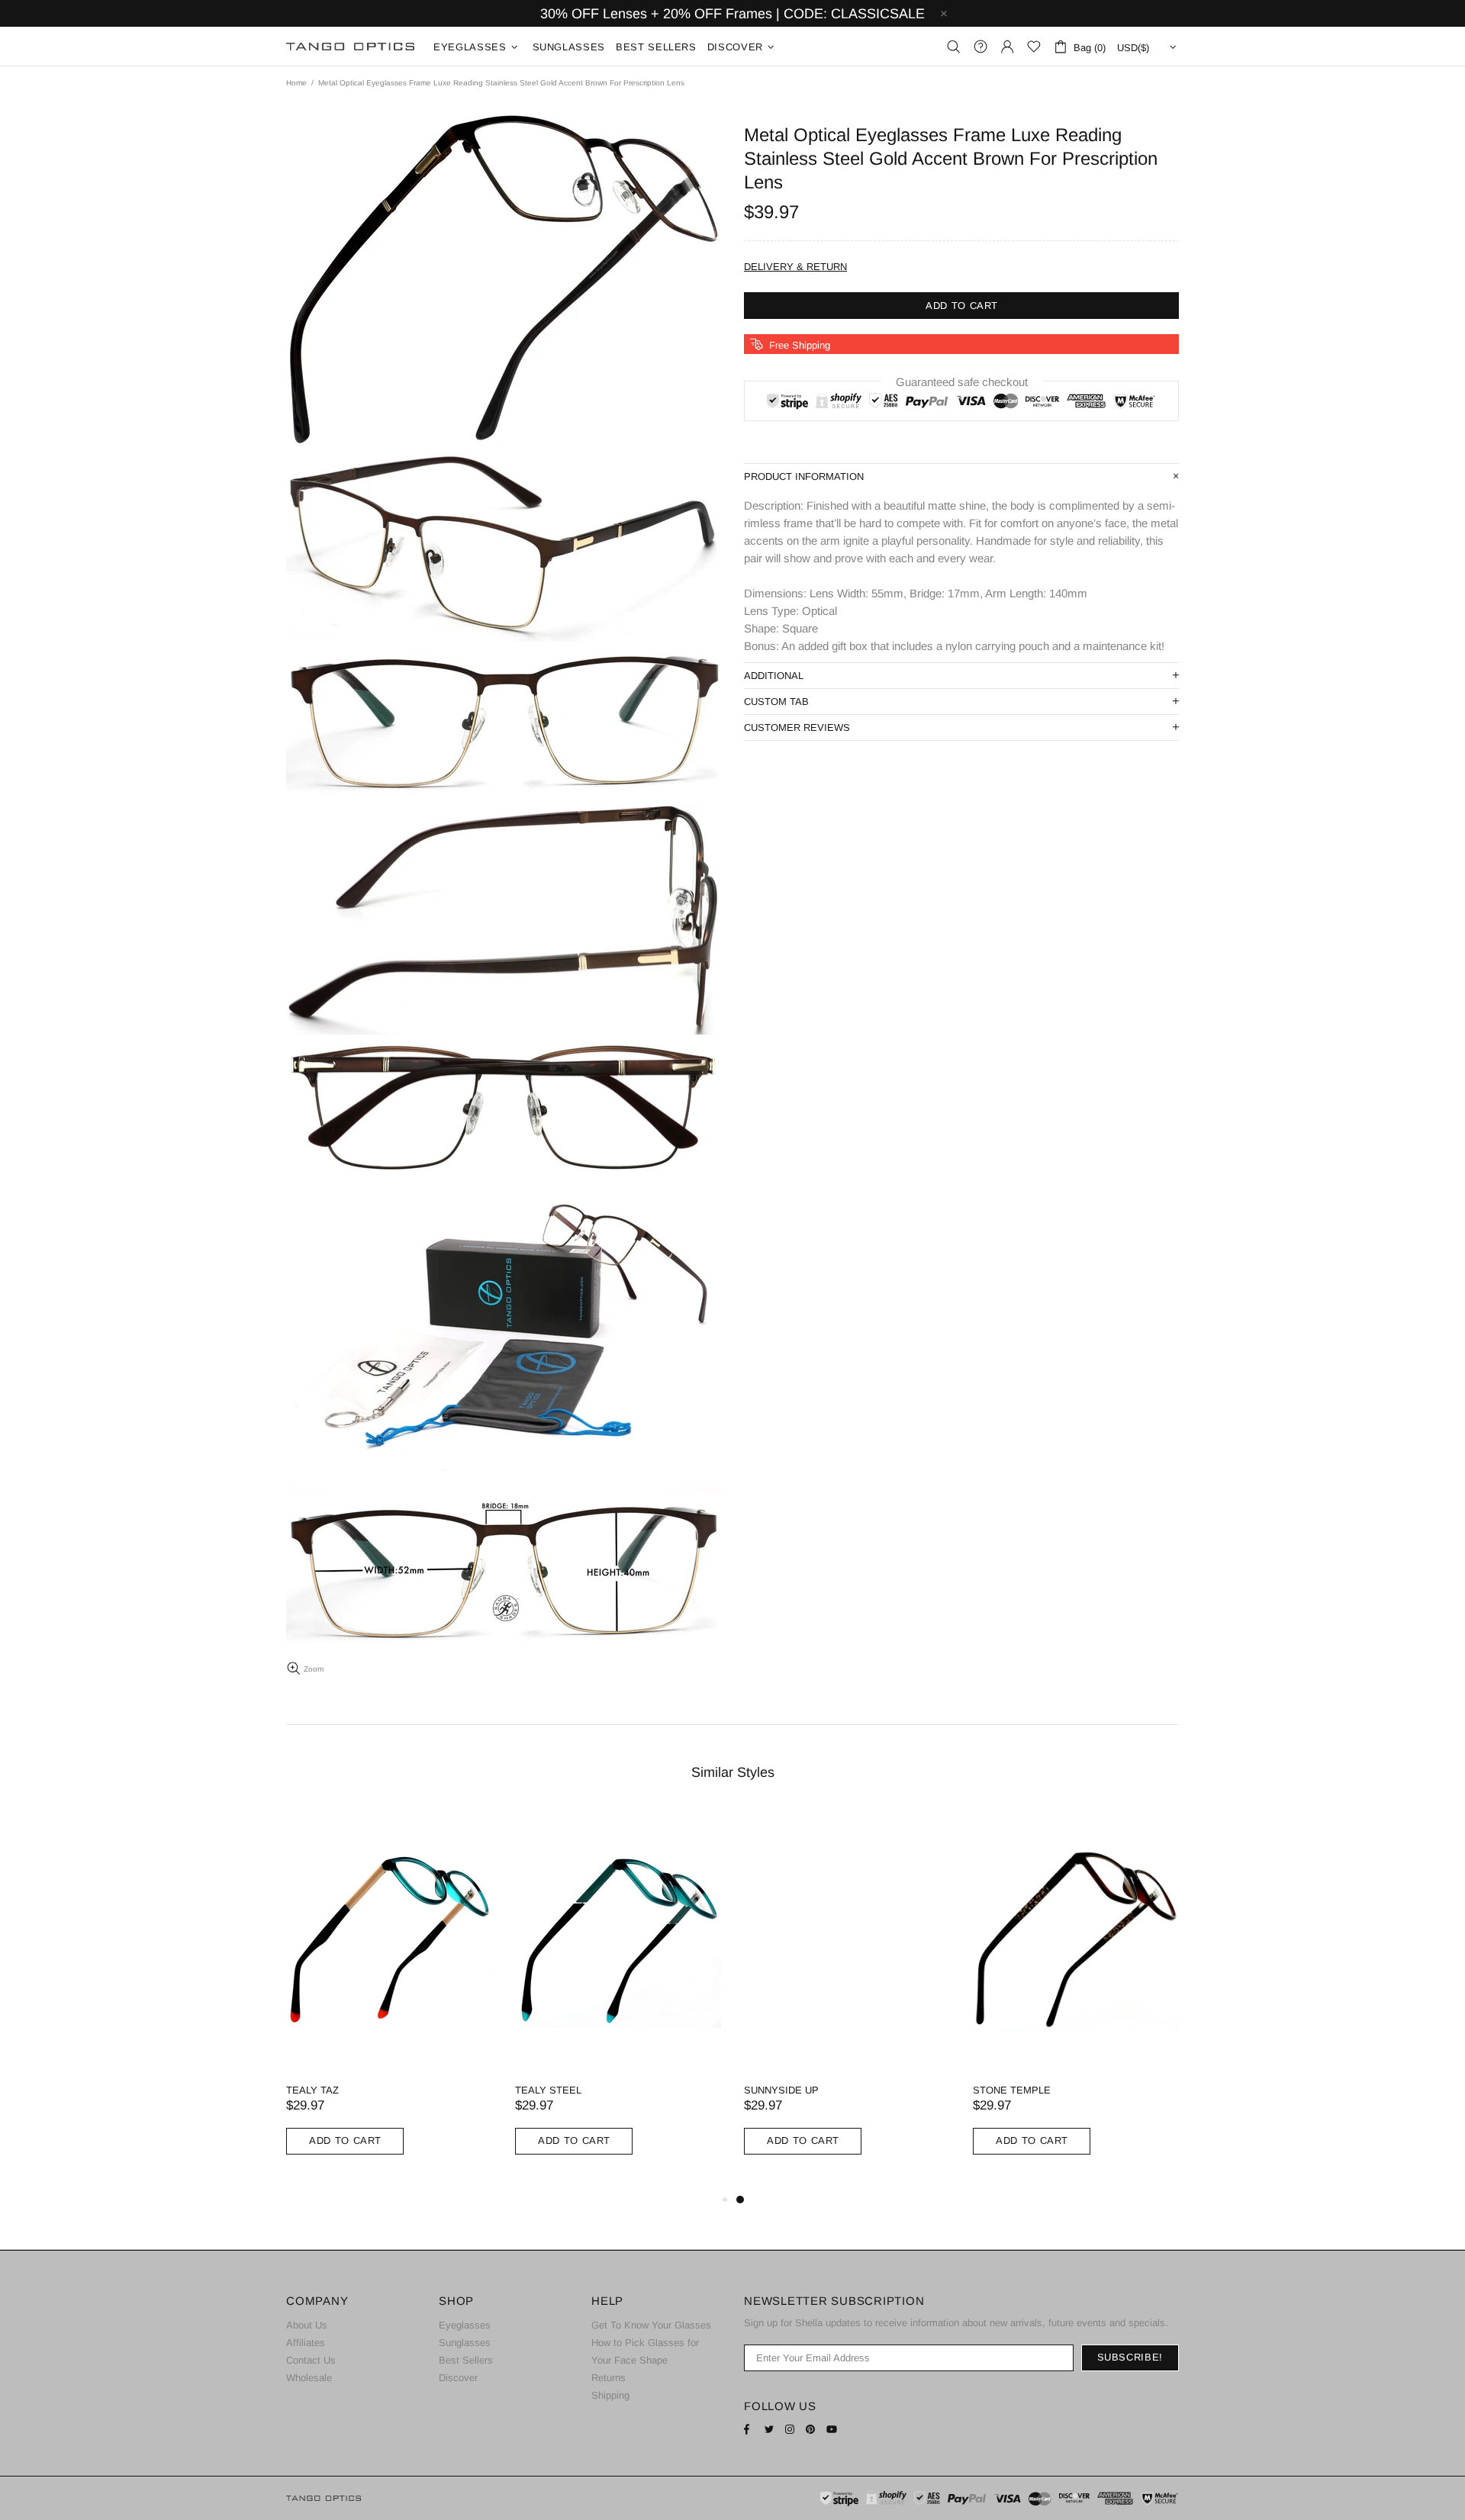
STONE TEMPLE (1012, 2090)
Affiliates (306, 2343)
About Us (307, 2325)
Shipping (610, 2395)
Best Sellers (466, 2360)
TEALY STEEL (548, 2090)
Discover (458, 2378)
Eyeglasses (465, 2325)
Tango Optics (350, 47)
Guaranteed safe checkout (962, 382)
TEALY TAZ (312, 2090)
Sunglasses (465, 2343)
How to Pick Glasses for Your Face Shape (645, 2351)
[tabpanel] (847, 1999)
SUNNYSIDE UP (781, 2090)
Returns (609, 2378)
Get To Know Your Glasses (651, 2325)
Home (296, 83)
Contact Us (311, 2360)
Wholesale (309, 2378)
